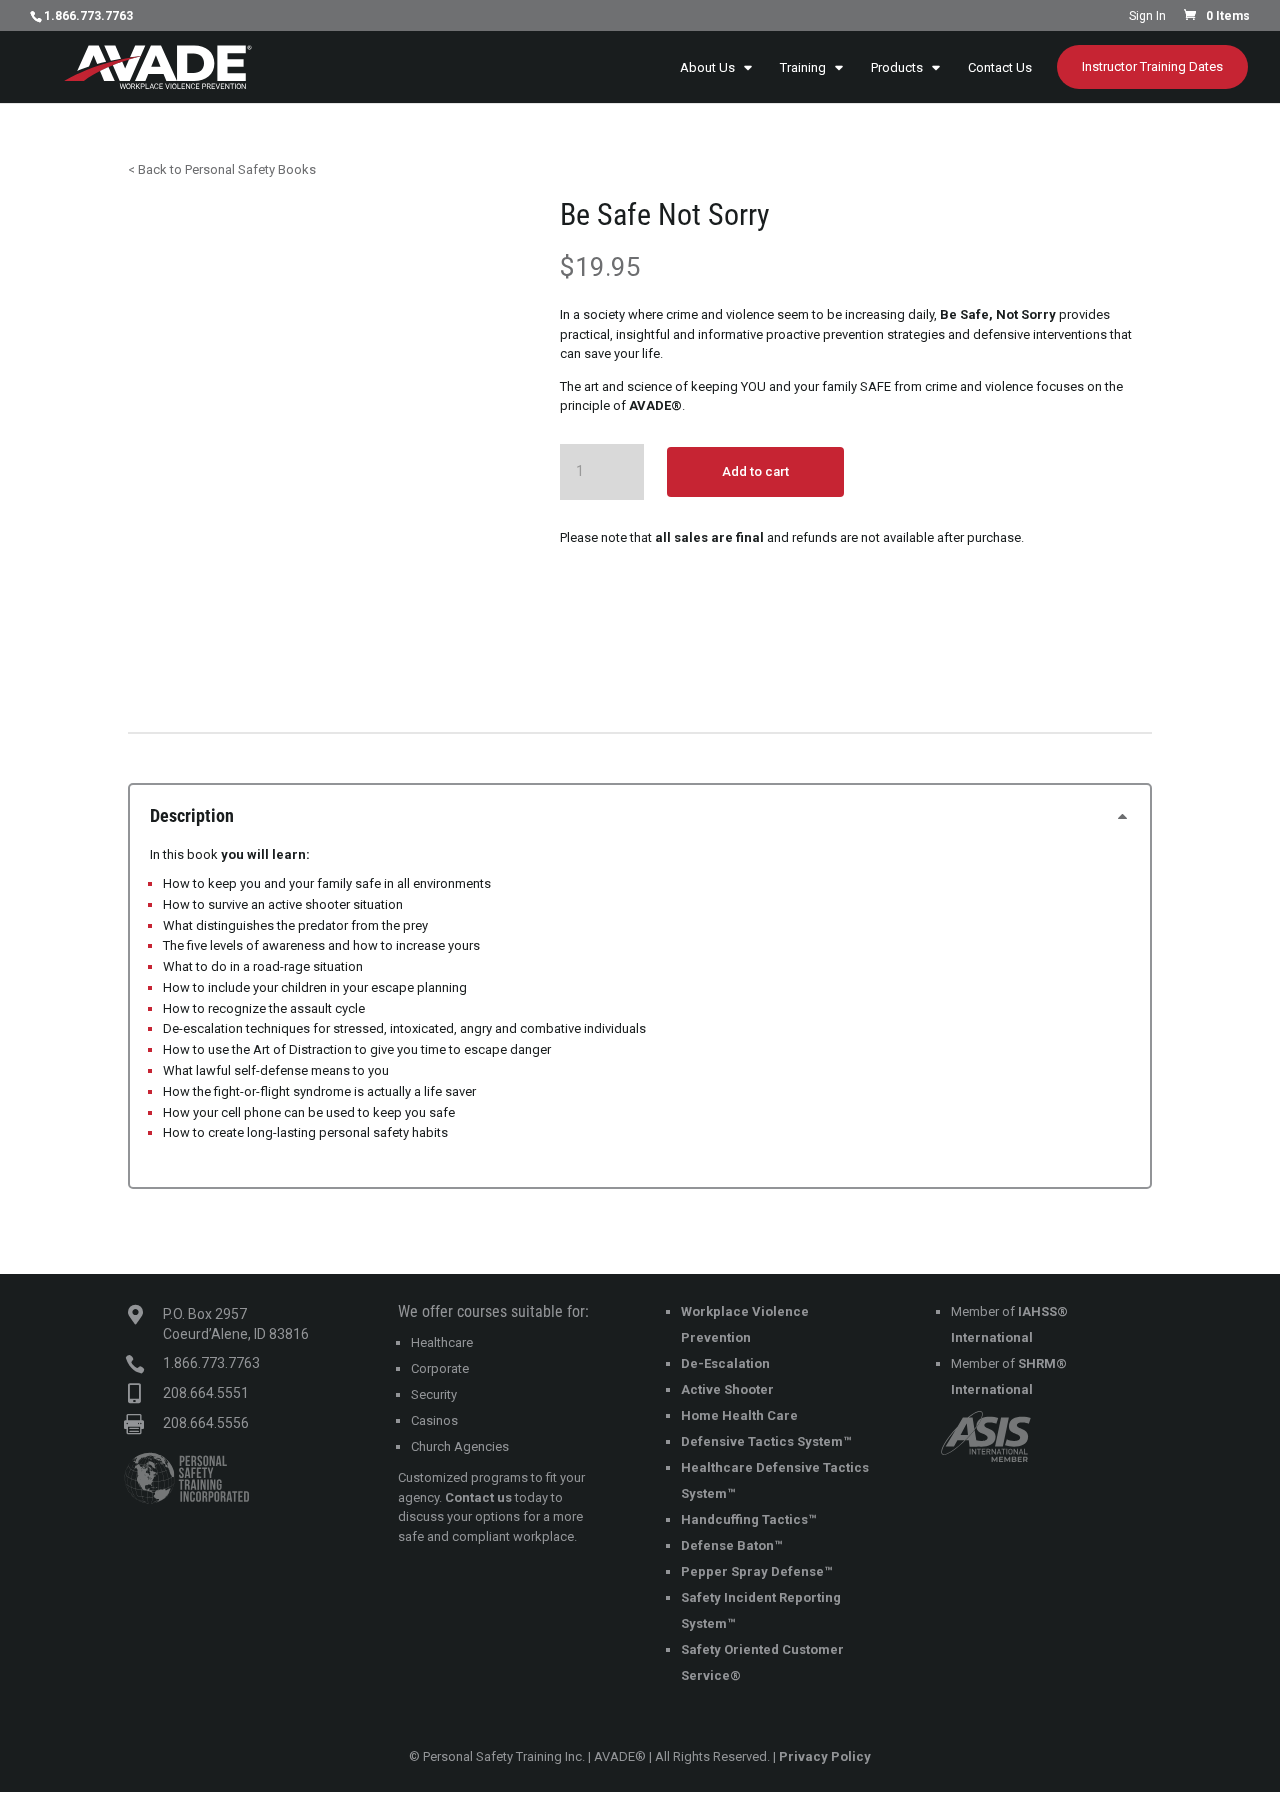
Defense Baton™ (731, 1545)
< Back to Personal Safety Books (222, 169)
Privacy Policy (825, 1756)
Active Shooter (727, 1389)
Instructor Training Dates (1152, 66)
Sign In (1147, 16)
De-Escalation (725, 1363)
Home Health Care (739, 1415)
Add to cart (755, 471)
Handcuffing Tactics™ (748, 1519)
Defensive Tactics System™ (766, 1441)
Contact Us (1000, 68)
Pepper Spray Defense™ (756, 1571)
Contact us (478, 1497)
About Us (707, 68)
